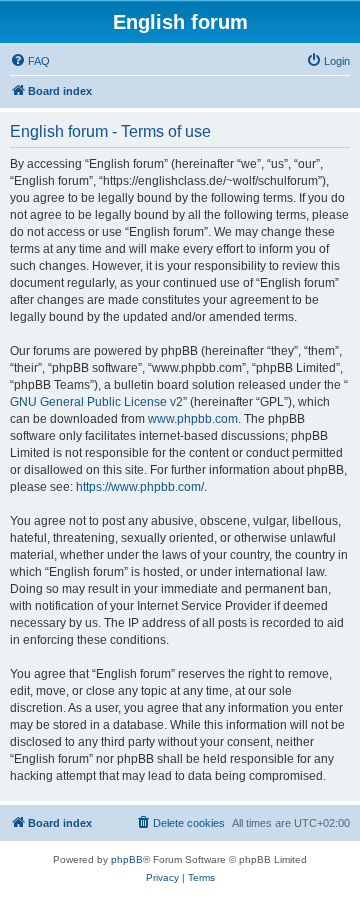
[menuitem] (30, 61)
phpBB (127, 859)
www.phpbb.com (193, 419)
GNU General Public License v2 (96, 402)
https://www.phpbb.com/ (140, 487)
